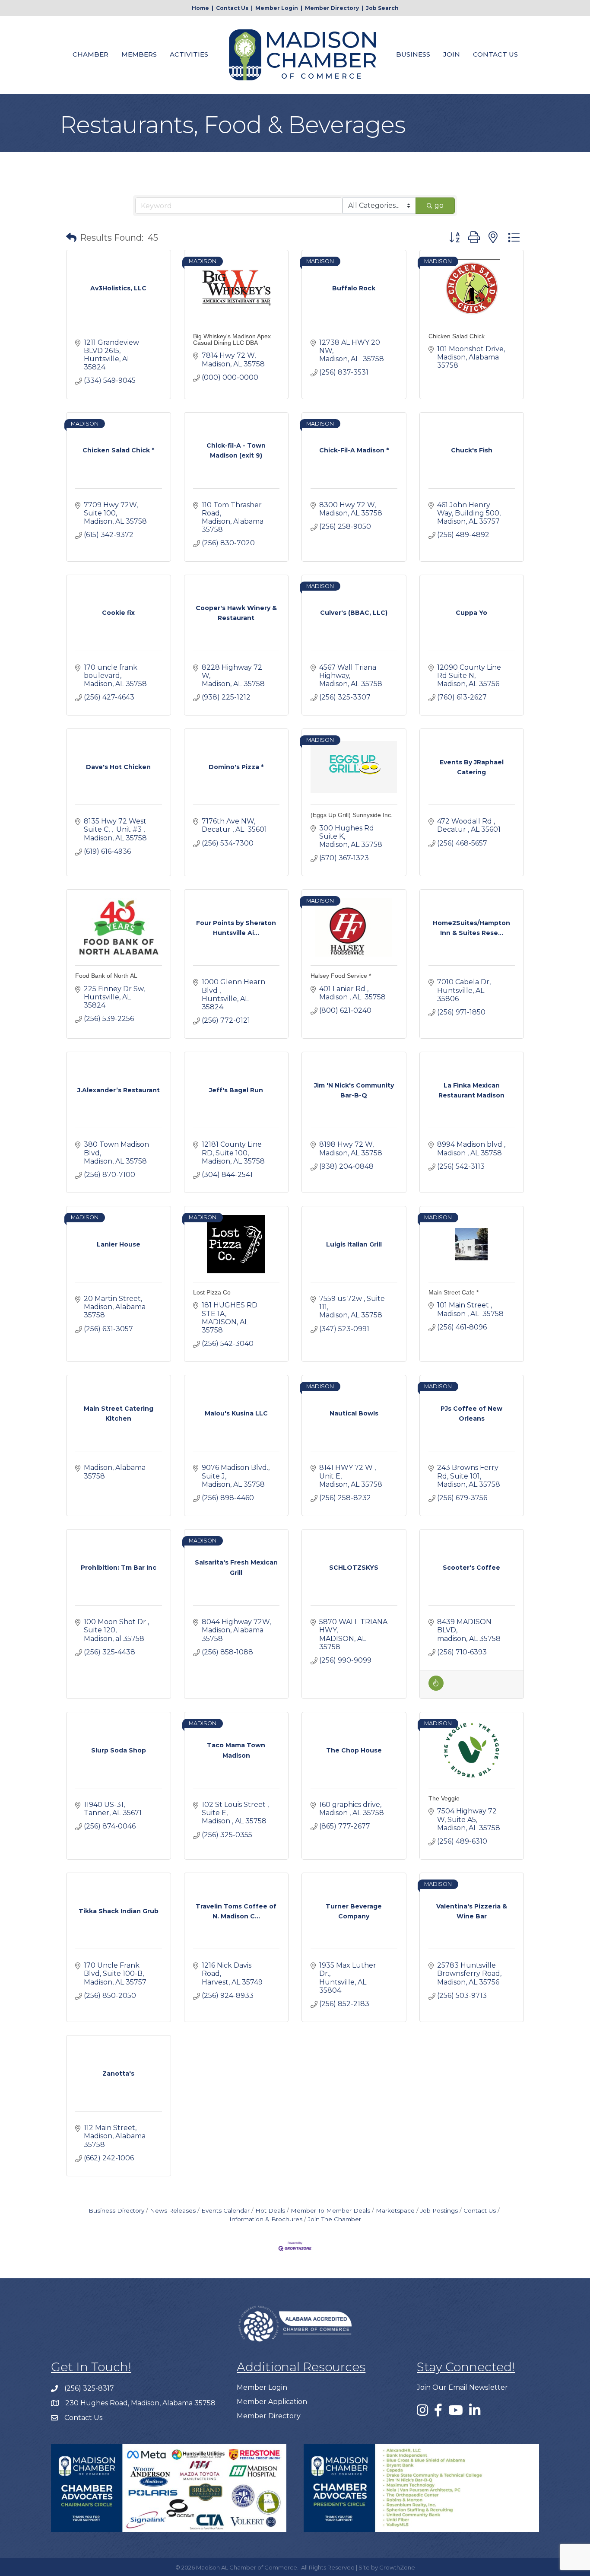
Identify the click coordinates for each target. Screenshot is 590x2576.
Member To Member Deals (330, 2210)
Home (200, 8)
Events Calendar (225, 2210)
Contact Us (232, 8)
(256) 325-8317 (89, 2388)
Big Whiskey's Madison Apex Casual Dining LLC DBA (232, 339)
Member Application (272, 2402)
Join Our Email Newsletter (462, 2387)
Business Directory (116, 2210)
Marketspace (395, 2210)
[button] (71, 238)
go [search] (439, 205)
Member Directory (332, 8)
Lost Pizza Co (212, 1292)
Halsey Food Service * (341, 976)
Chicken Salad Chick (457, 336)
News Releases (173, 2210)
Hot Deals (270, 2210)
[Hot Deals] (436, 1688)
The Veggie (444, 1798)
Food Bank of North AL (106, 976)
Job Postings (439, 2210)
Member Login (277, 8)
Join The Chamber (335, 2219)
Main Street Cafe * (454, 1292)
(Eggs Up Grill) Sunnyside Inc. (352, 815)
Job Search (382, 8)
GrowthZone (397, 2567)
